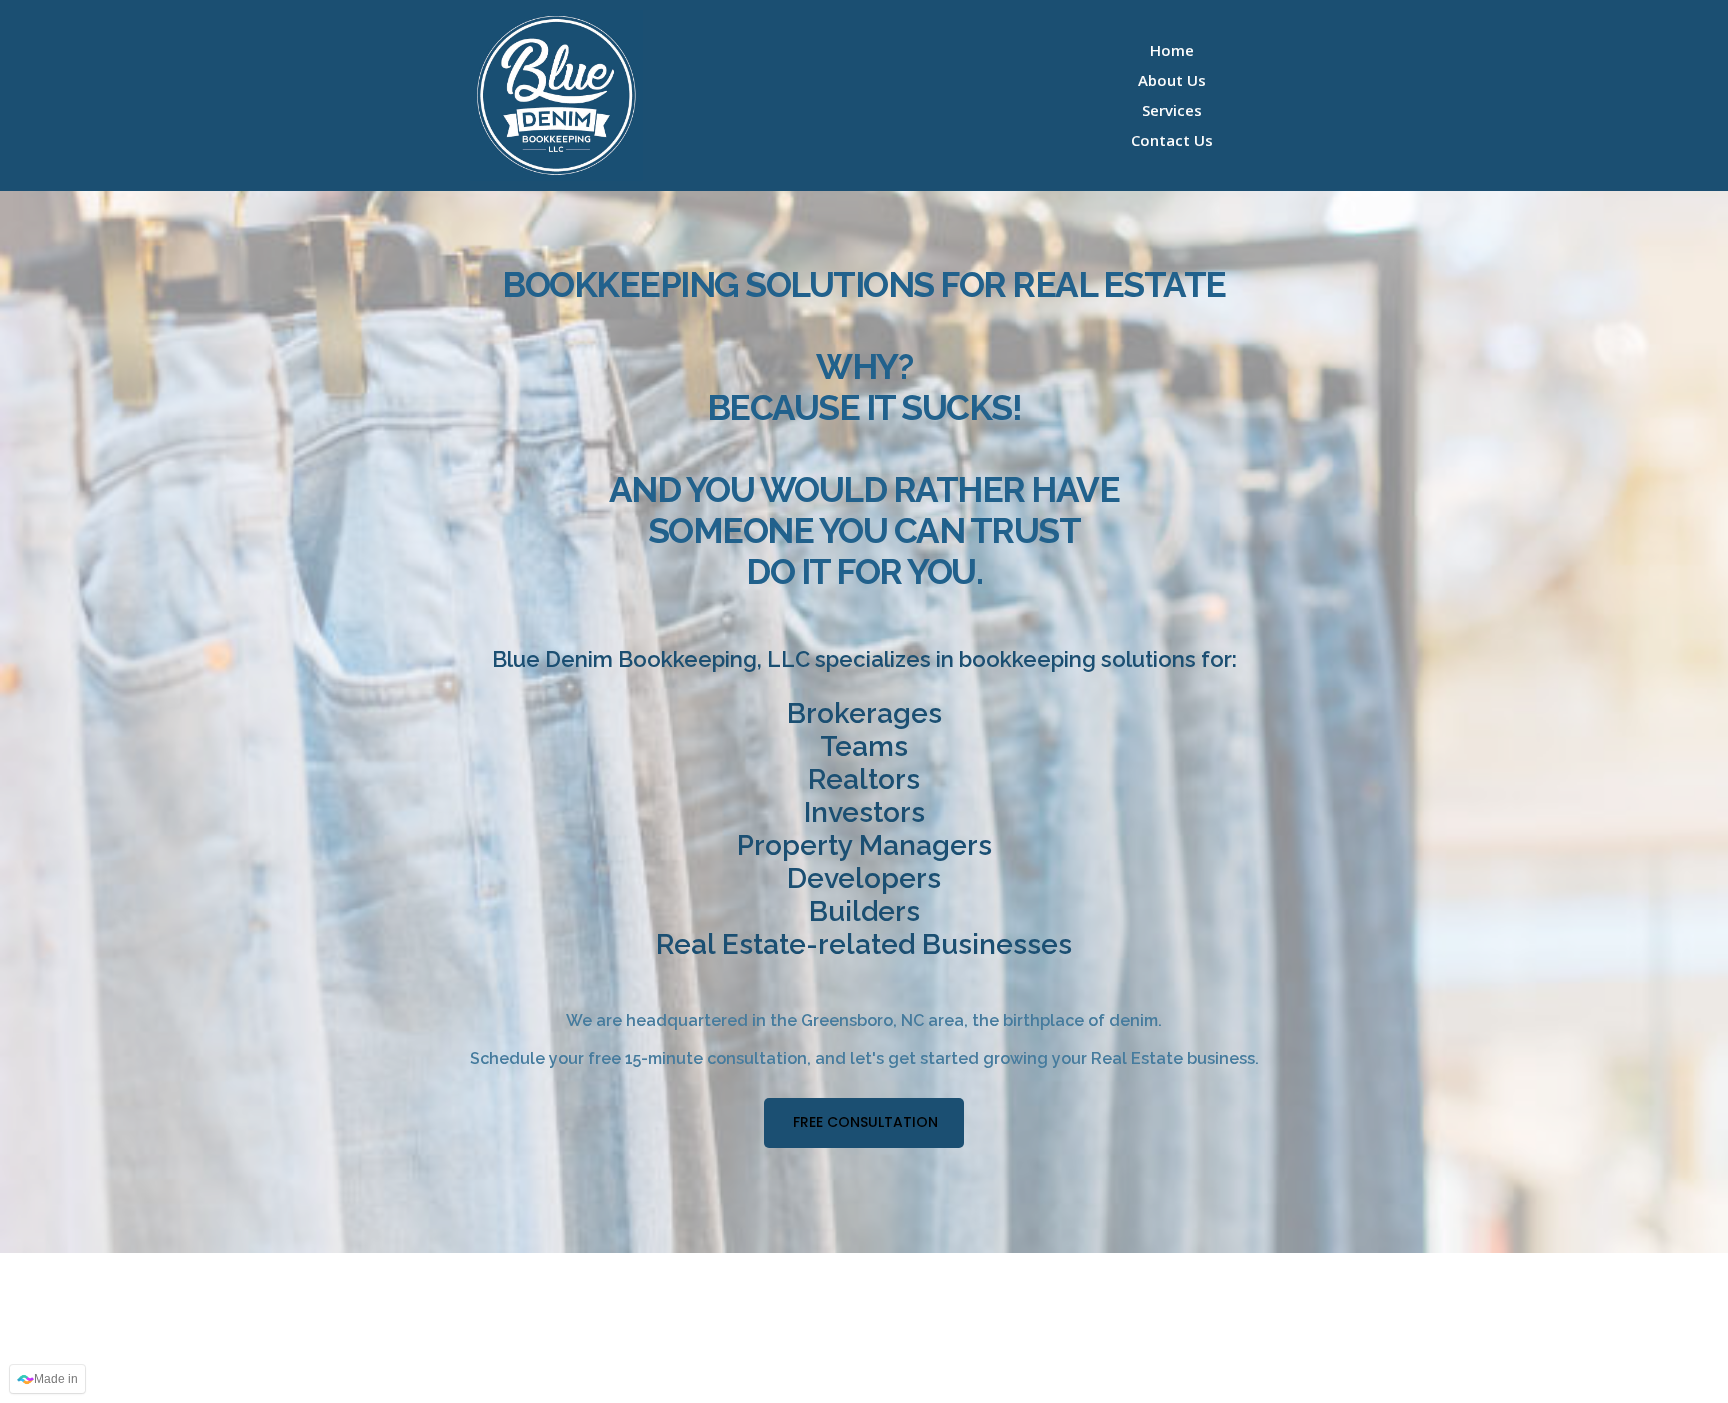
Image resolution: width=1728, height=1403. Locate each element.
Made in (56, 1379)
